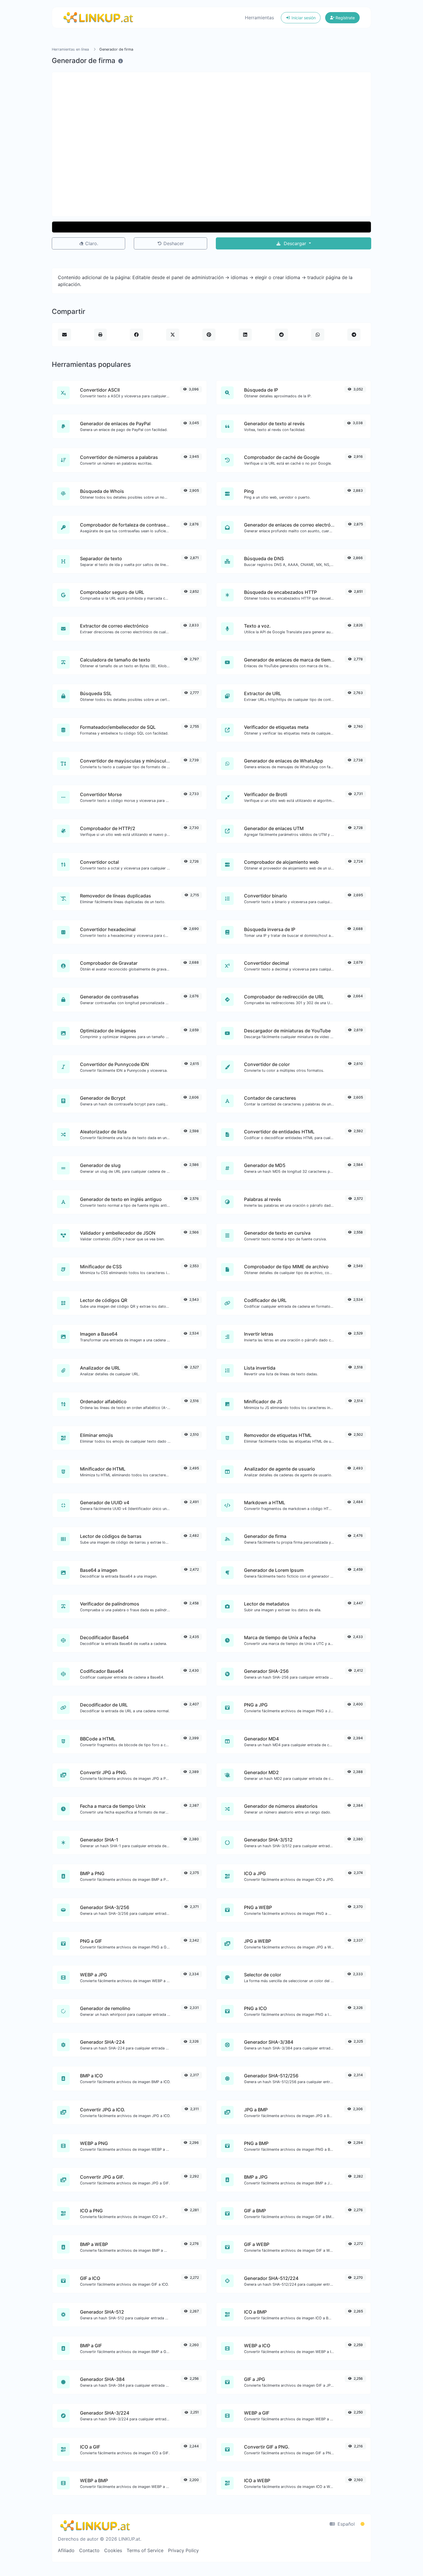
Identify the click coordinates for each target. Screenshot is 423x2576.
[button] (211, 227)
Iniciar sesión (303, 18)
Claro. (91, 243)
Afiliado (66, 2550)
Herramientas (259, 18)
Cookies (113, 2550)
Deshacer (173, 243)
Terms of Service (145, 2550)
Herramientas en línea (70, 49)
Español (345, 2524)
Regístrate (345, 18)
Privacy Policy (183, 2550)
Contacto (89, 2550)
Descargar (295, 243)
